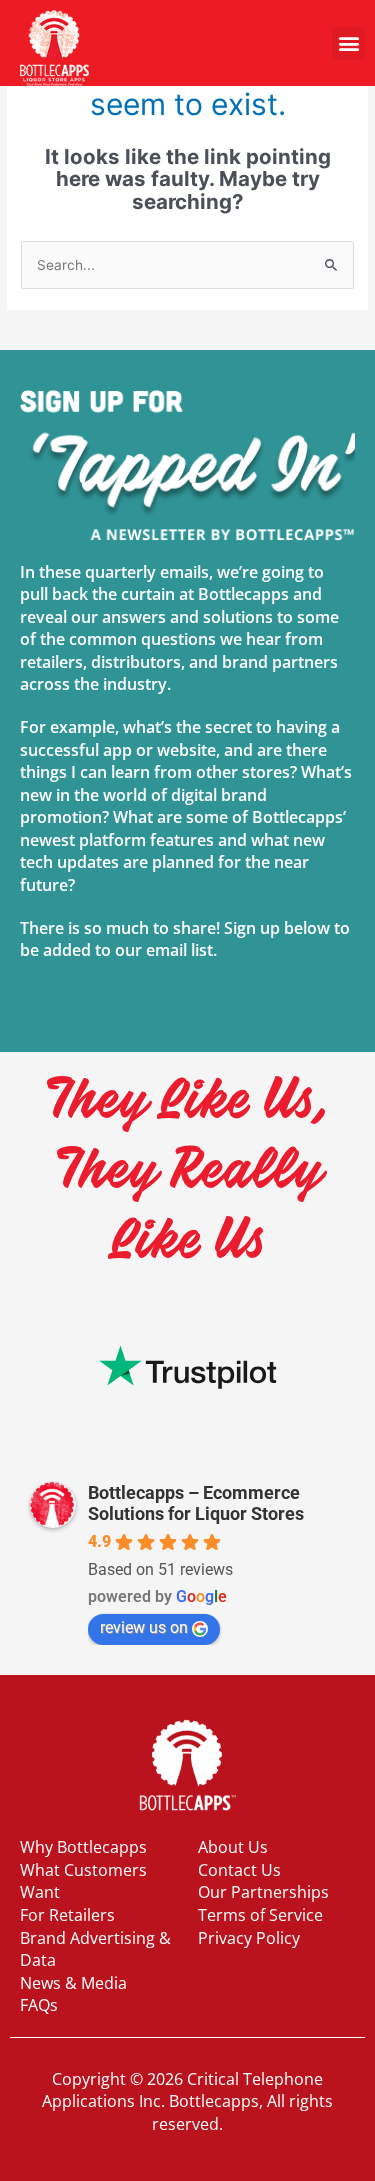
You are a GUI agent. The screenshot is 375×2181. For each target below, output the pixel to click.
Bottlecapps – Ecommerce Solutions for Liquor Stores (196, 1503)
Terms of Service (260, 1915)
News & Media (73, 1983)
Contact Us (239, 1870)
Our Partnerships (263, 1892)
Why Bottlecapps (83, 1847)
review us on (144, 1627)
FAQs (39, 2005)
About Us (233, 1847)
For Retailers (67, 1915)
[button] (348, 43)
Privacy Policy (249, 1938)
